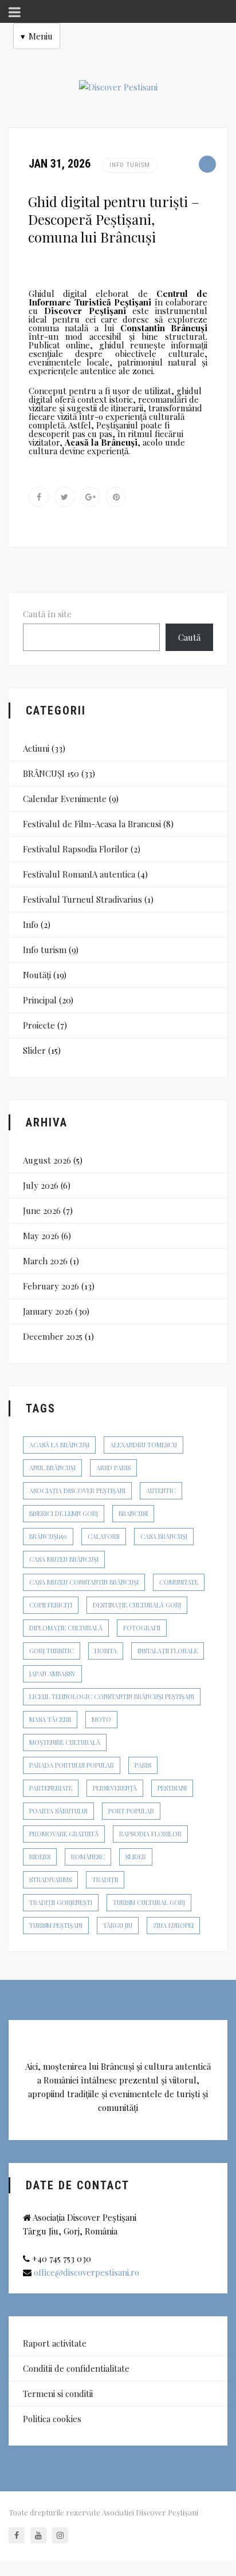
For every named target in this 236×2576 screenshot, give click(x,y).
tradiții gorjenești (61, 1902)
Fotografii (142, 1628)
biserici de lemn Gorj (64, 1513)
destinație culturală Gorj (137, 1605)
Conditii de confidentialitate (76, 2368)
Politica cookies (52, 2419)
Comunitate (179, 1582)
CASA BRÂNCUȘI (164, 1536)
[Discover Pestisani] (118, 87)
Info (31, 924)
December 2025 (53, 1336)
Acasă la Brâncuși (59, 1445)
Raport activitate (55, 2343)
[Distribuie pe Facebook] (39, 497)
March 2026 (45, 1261)
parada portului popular (72, 1765)
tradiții (105, 1880)
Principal (40, 1000)
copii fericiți (51, 1605)
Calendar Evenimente (65, 799)
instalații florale (168, 1651)
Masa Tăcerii (50, 1719)
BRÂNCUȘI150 (48, 1536)
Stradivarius (50, 1880)
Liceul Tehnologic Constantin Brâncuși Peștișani (112, 1696)
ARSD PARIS (113, 1468)
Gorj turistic (52, 1651)
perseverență (115, 1788)
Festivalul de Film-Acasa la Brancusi (92, 824)
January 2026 (48, 1311)
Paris (143, 1765)
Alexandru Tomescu (143, 1445)
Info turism (130, 165)
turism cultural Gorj (149, 1902)
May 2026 (41, 1236)
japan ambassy (52, 1674)
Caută (189, 637)
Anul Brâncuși (52, 1468)
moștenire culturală (65, 1742)
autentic (161, 1491)
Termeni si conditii (58, 2394)
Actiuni (36, 748)
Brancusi (133, 1513)
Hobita (106, 1651)
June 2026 (42, 1210)
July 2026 (41, 1185)
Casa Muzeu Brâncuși (64, 1559)
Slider (34, 1050)
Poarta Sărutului (58, 1811)
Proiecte (39, 1025)
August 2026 (47, 1160)
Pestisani (172, 1788)
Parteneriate (51, 1788)
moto (101, 1719)
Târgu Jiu (118, 1925)
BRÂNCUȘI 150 (51, 773)
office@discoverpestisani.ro (86, 2272)
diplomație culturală (66, 1628)
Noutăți (37, 975)
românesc (88, 1857)
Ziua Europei (173, 1925)
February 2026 (51, 1286)
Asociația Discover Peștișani (77, 1491)
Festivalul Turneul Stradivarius (82, 899)
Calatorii (104, 1536)
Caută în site (47, 614)
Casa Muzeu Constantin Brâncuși (84, 1582)
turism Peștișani (56, 1925)
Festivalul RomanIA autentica (79, 874)
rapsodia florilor (150, 1834)
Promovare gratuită (64, 1834)
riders (40, 1857)
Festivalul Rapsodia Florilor (76, 849)
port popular (131, 1811)
